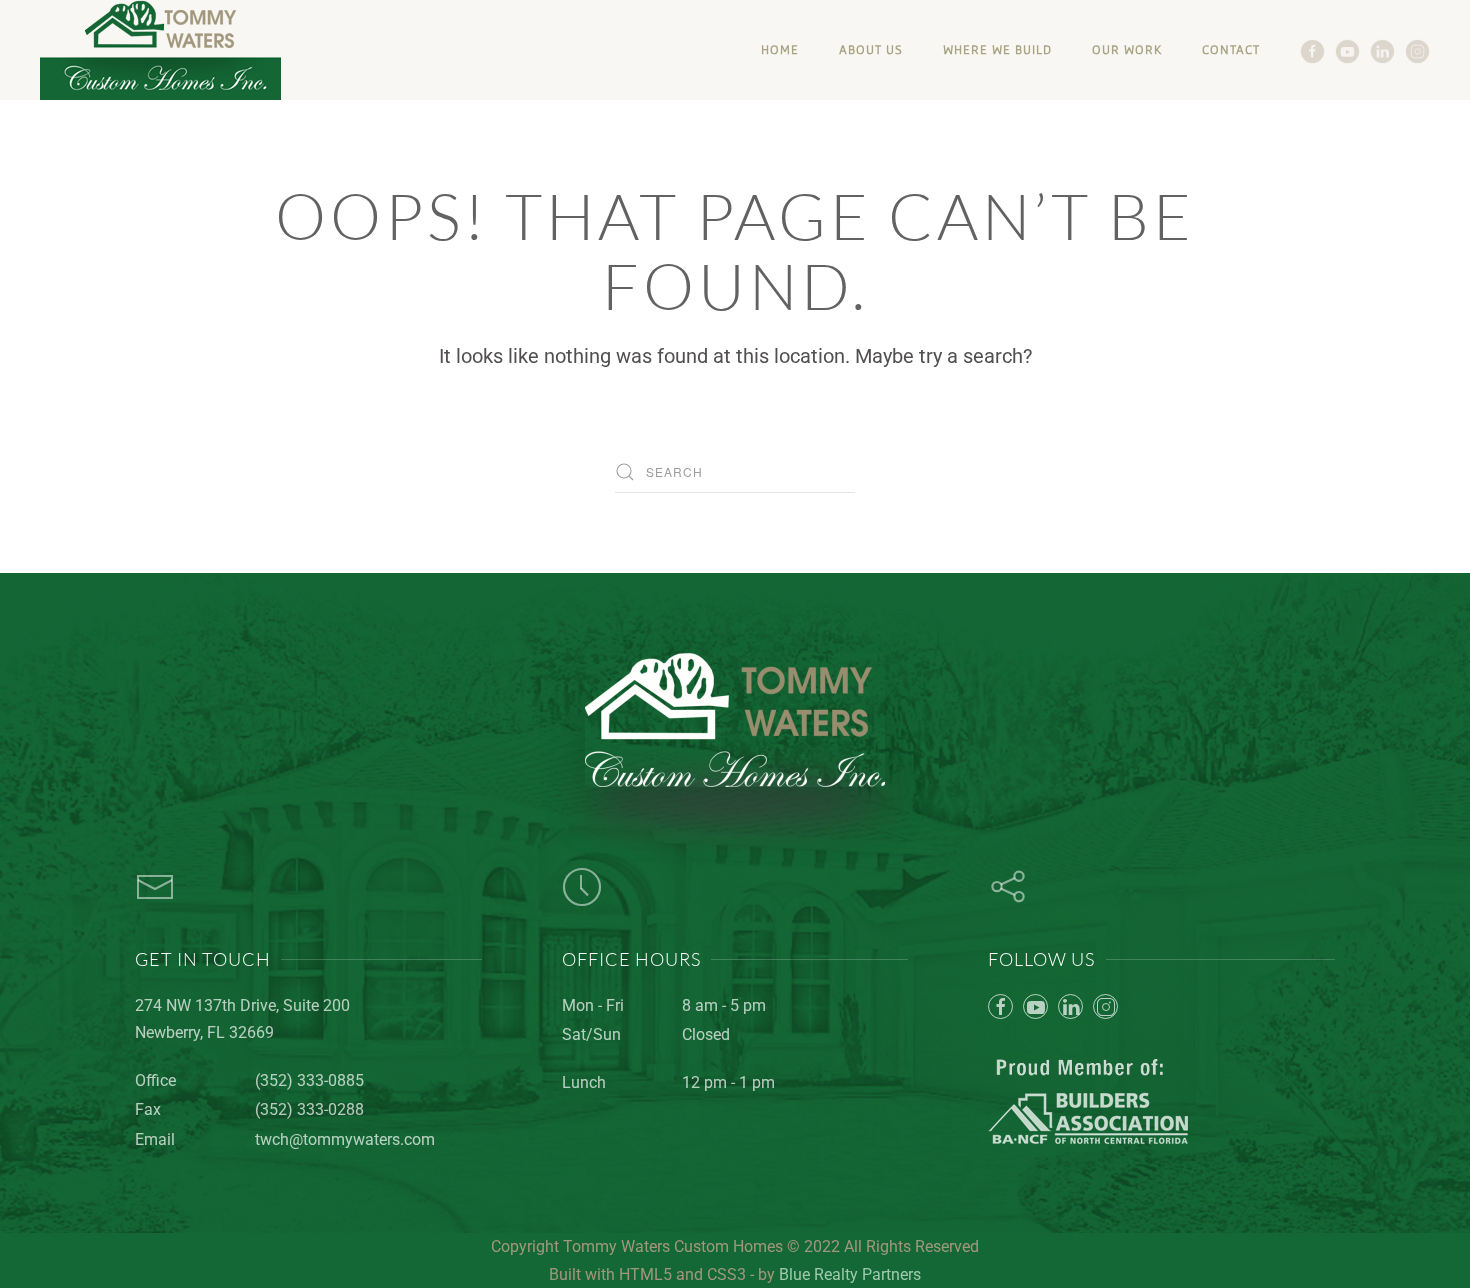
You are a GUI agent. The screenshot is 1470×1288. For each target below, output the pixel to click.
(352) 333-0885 (309, 1080)
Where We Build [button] (997, 49)
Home (780, 49)
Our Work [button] (1127, 49)
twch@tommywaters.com (345, 1139)
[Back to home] (160, 50)
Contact (1231, 49)
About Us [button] (871, 49)
